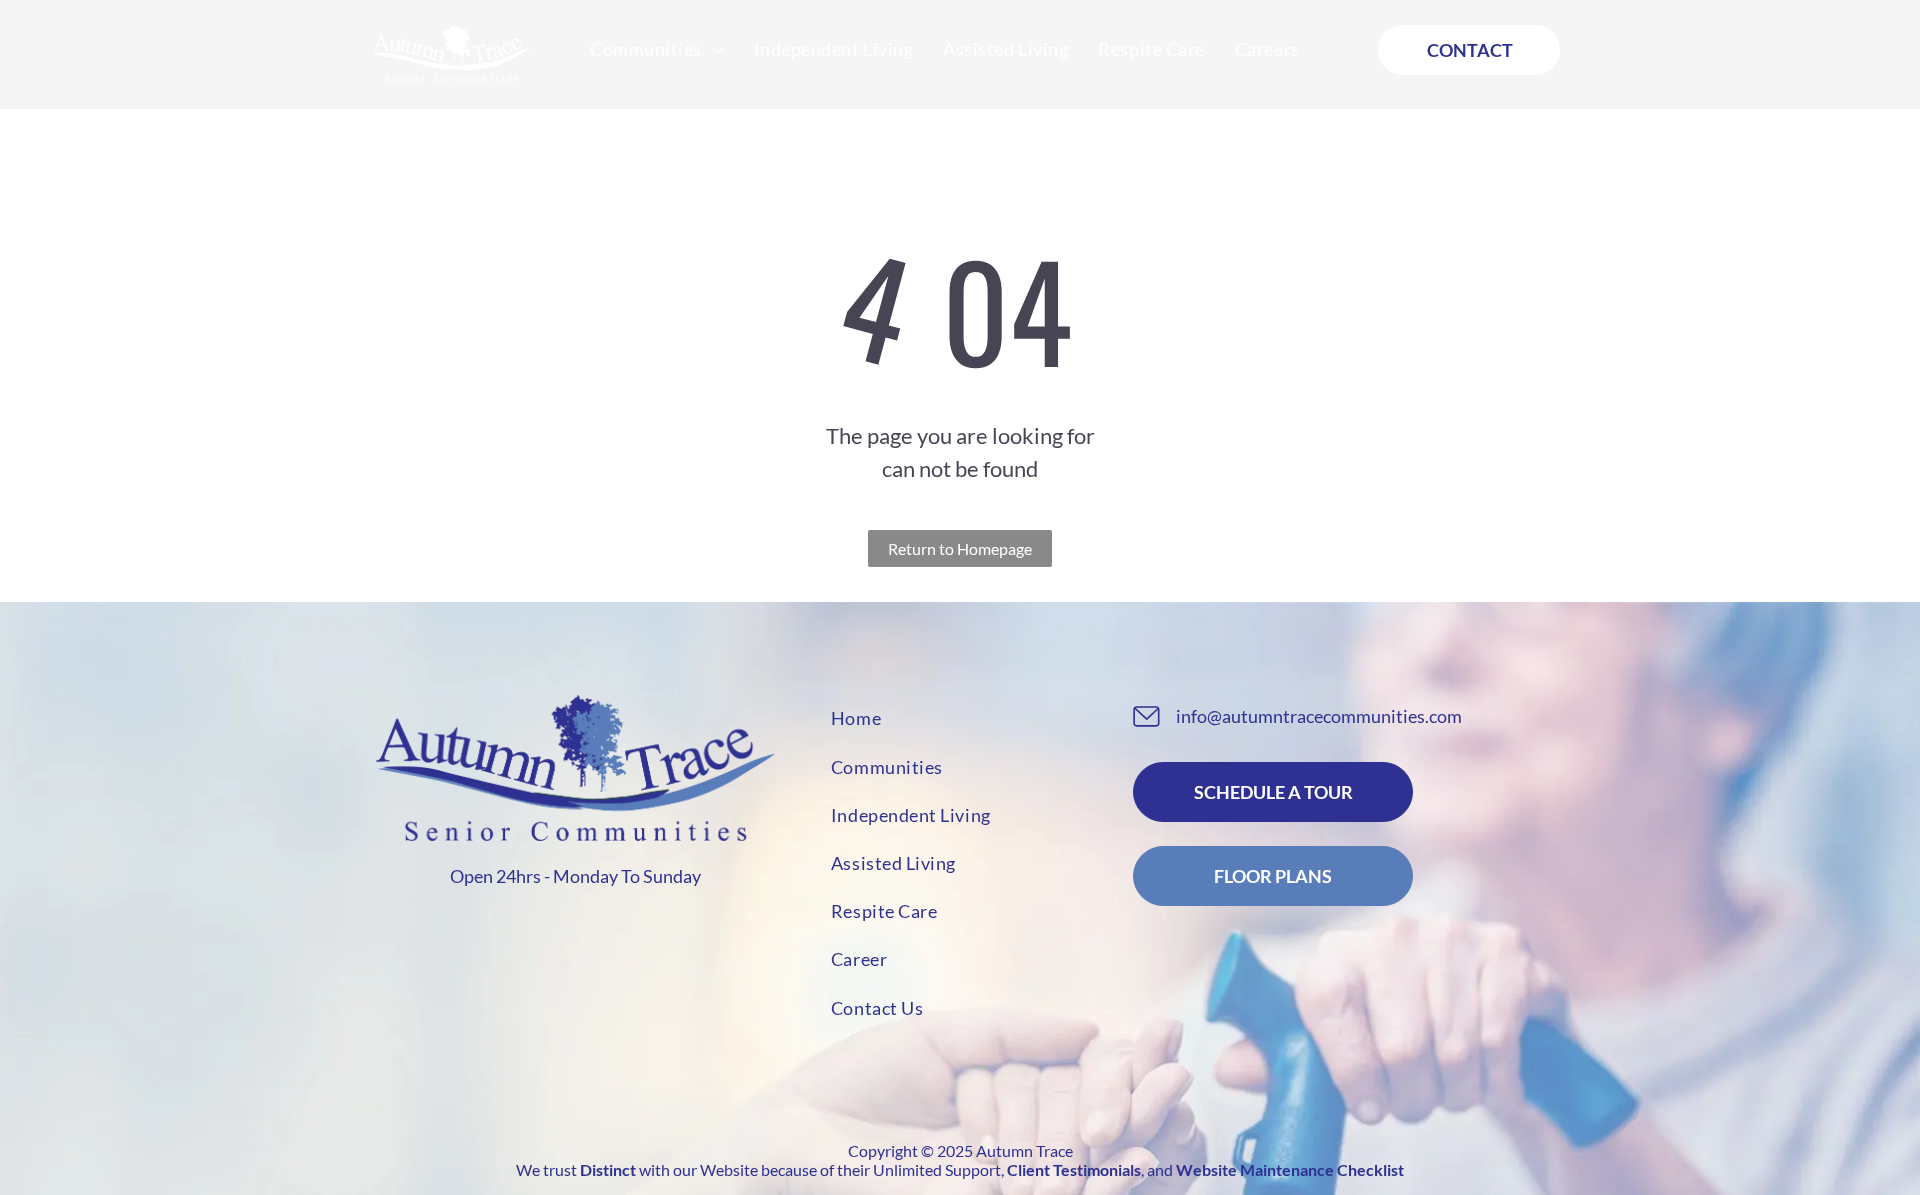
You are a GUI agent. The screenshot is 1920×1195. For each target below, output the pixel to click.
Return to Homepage (960, 548)
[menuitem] (657, 50)
